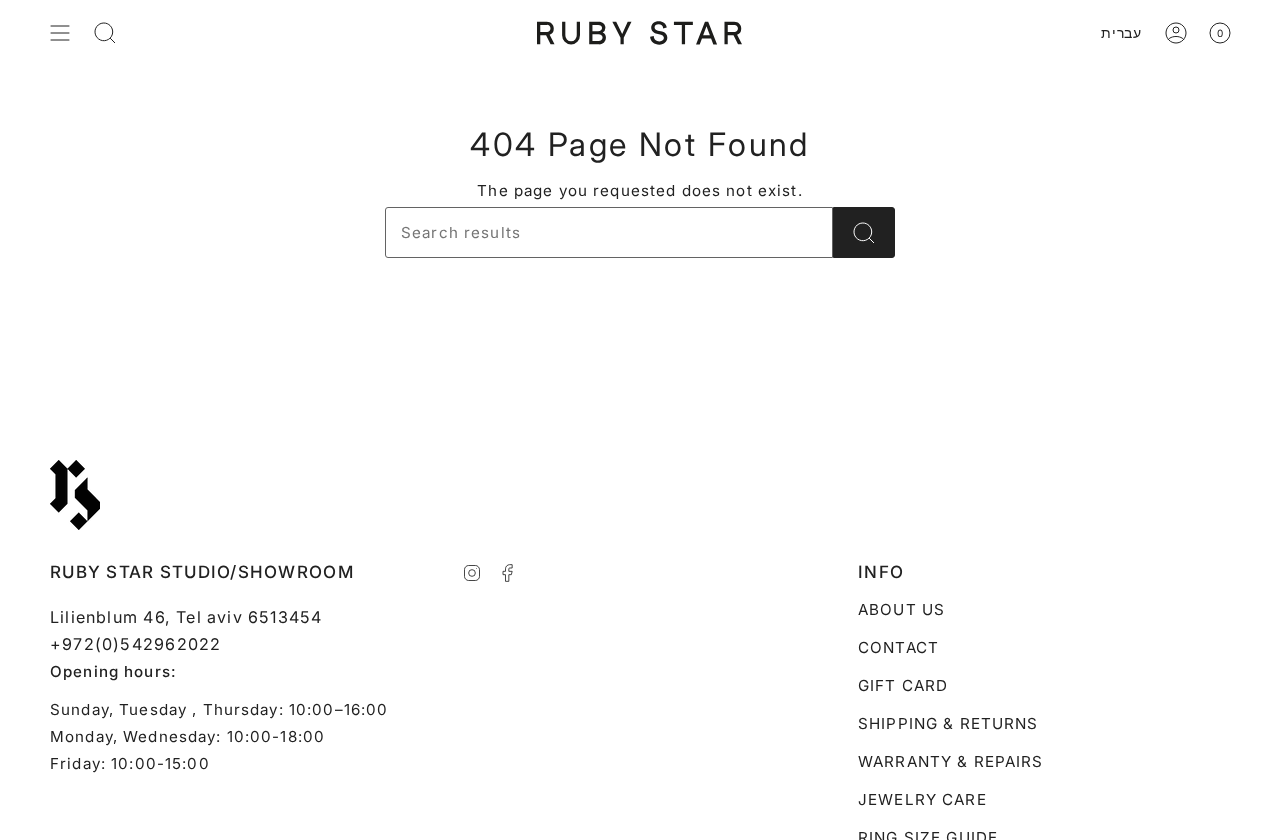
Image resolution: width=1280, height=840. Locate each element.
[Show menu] (60, 33)
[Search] (864, 232)
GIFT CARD (903, 685)
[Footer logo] (75, 495)
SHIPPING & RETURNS (948, 723)
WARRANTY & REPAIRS (951, 761)
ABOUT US (901, 609)
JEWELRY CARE (922, 799)
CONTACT (898, 647)
